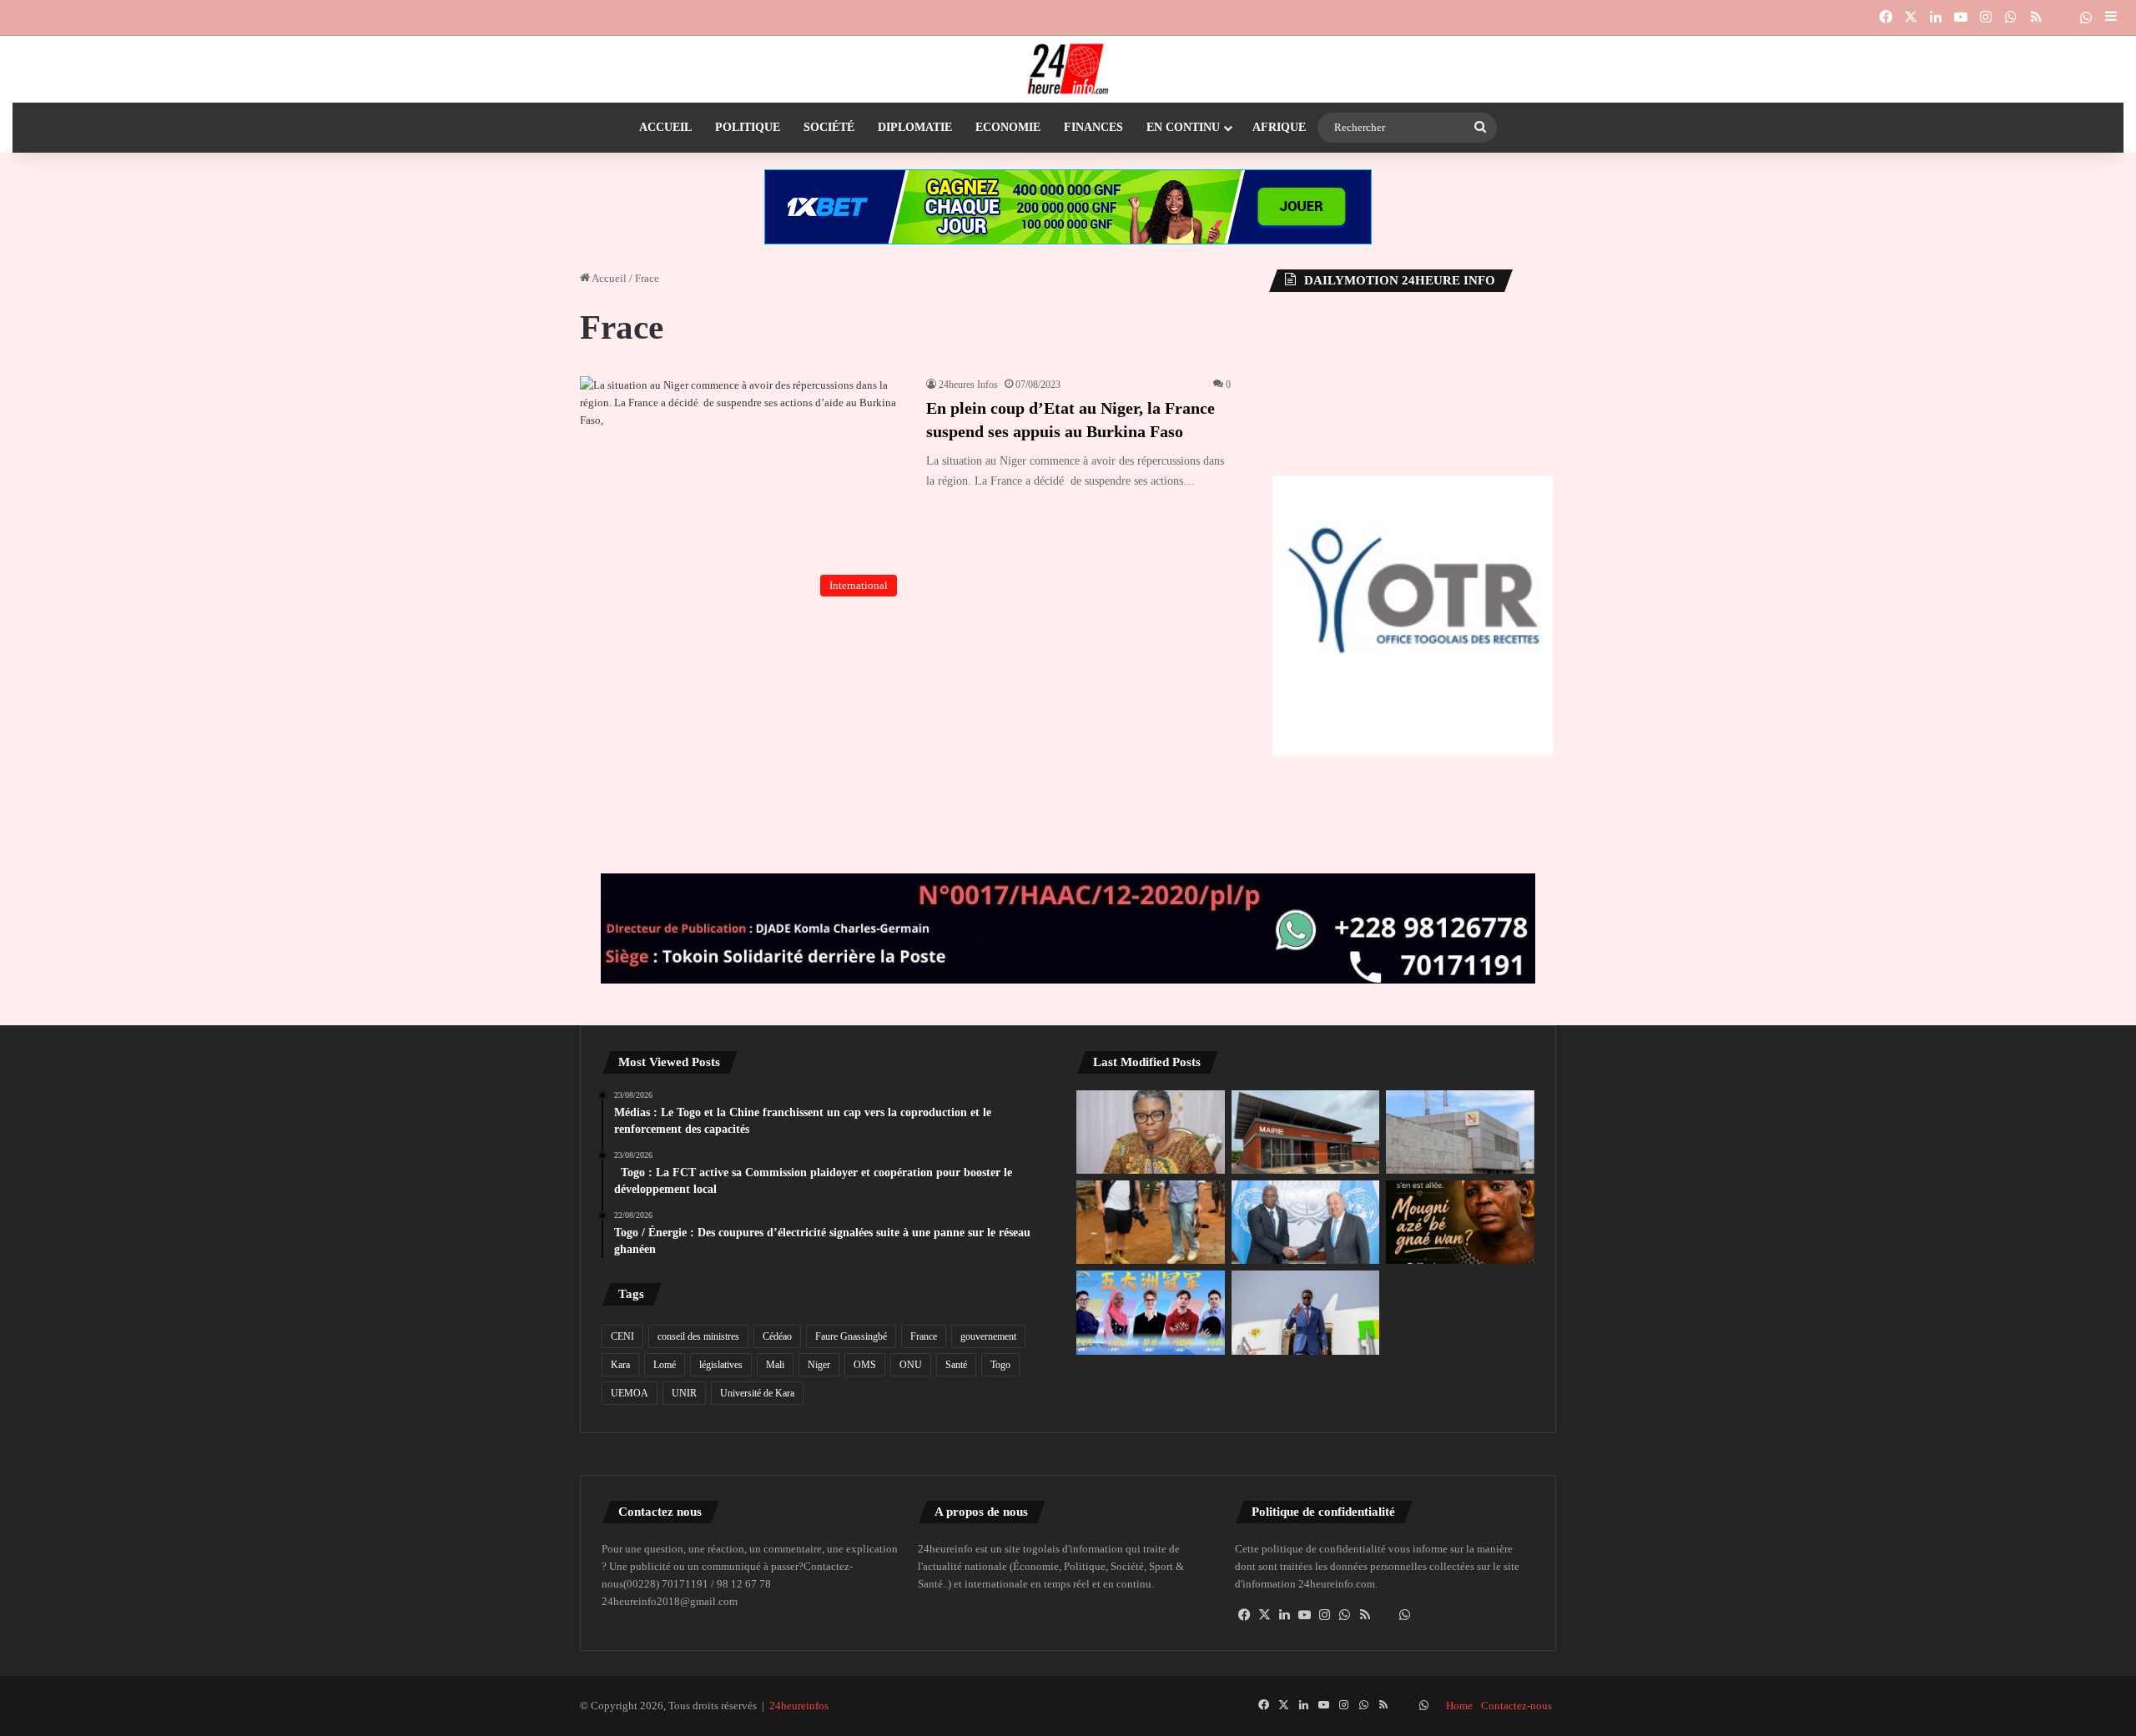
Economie (1008, 127)
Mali (775, 1365)
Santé (956, 1365)
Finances (1093, 127)
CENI (622, 1336)
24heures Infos (968, 385)
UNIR (684, 1393)
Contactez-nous (1516, 1706)
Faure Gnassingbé (851, 1336)
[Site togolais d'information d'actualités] (1068, 69)
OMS (865, 1365)
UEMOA (630, 1393)
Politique (748, 127)
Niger (819, 1365)
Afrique (1279, 127)
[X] (1265, 1615)
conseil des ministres (698, 1336)
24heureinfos (799, 1706)
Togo (1000, 1365)
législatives (721, 1365)
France (924, 1336)
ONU (911, 1365)
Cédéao (777, 1336)
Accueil (665, 127)
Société (829, 127)
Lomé (665, 1365)
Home (1459, 1706)
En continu (1183, 127)
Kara (620, 1365)
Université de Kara (757, 1393)
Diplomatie (915, 127)
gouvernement (988, 1336)
